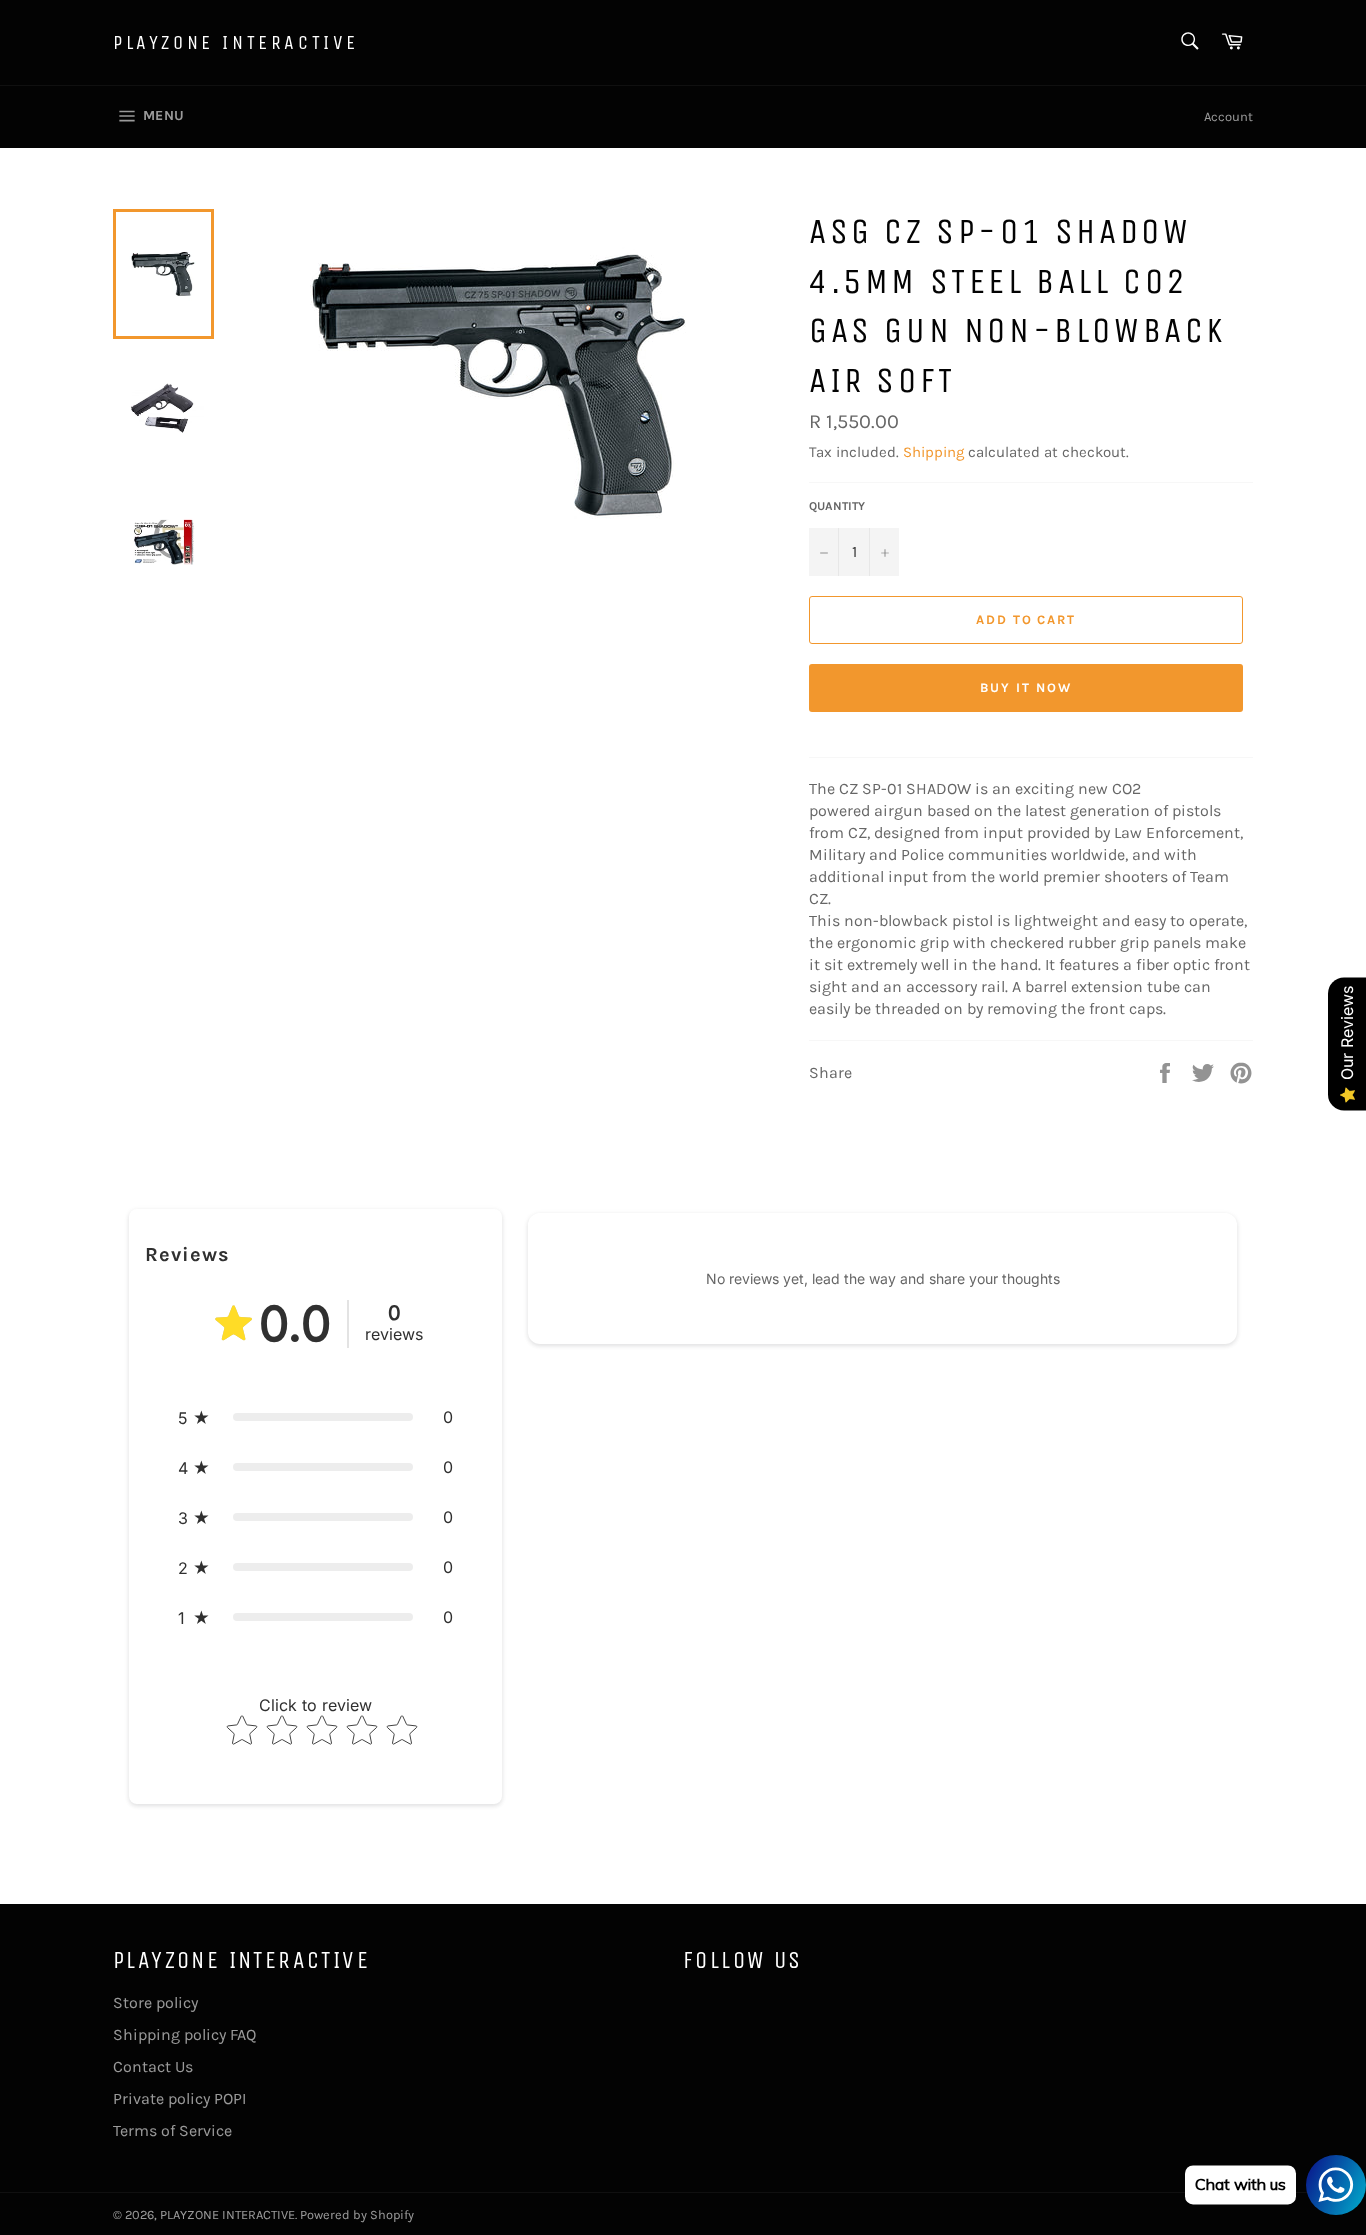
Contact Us (153, 2066)
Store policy (155, 2002)
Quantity (837, 506)
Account (1228, 116)
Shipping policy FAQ (184, 2034)
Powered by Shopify (357, 2214)
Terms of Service (172, 2130)
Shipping (933, 452)
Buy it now (1026, 687)
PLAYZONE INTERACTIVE (236, 42)
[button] (315, 1417)
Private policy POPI (179, 2098)
